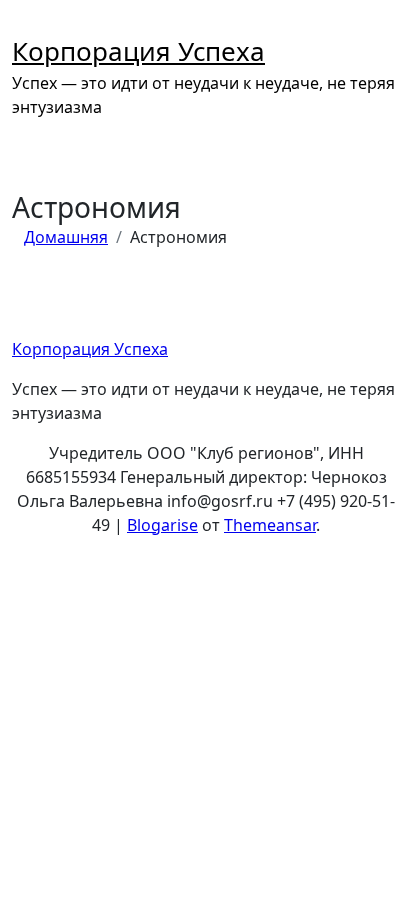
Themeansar (270, 525)
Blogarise (162, 525)
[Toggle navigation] (23, 19)
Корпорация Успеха (138, 51)
